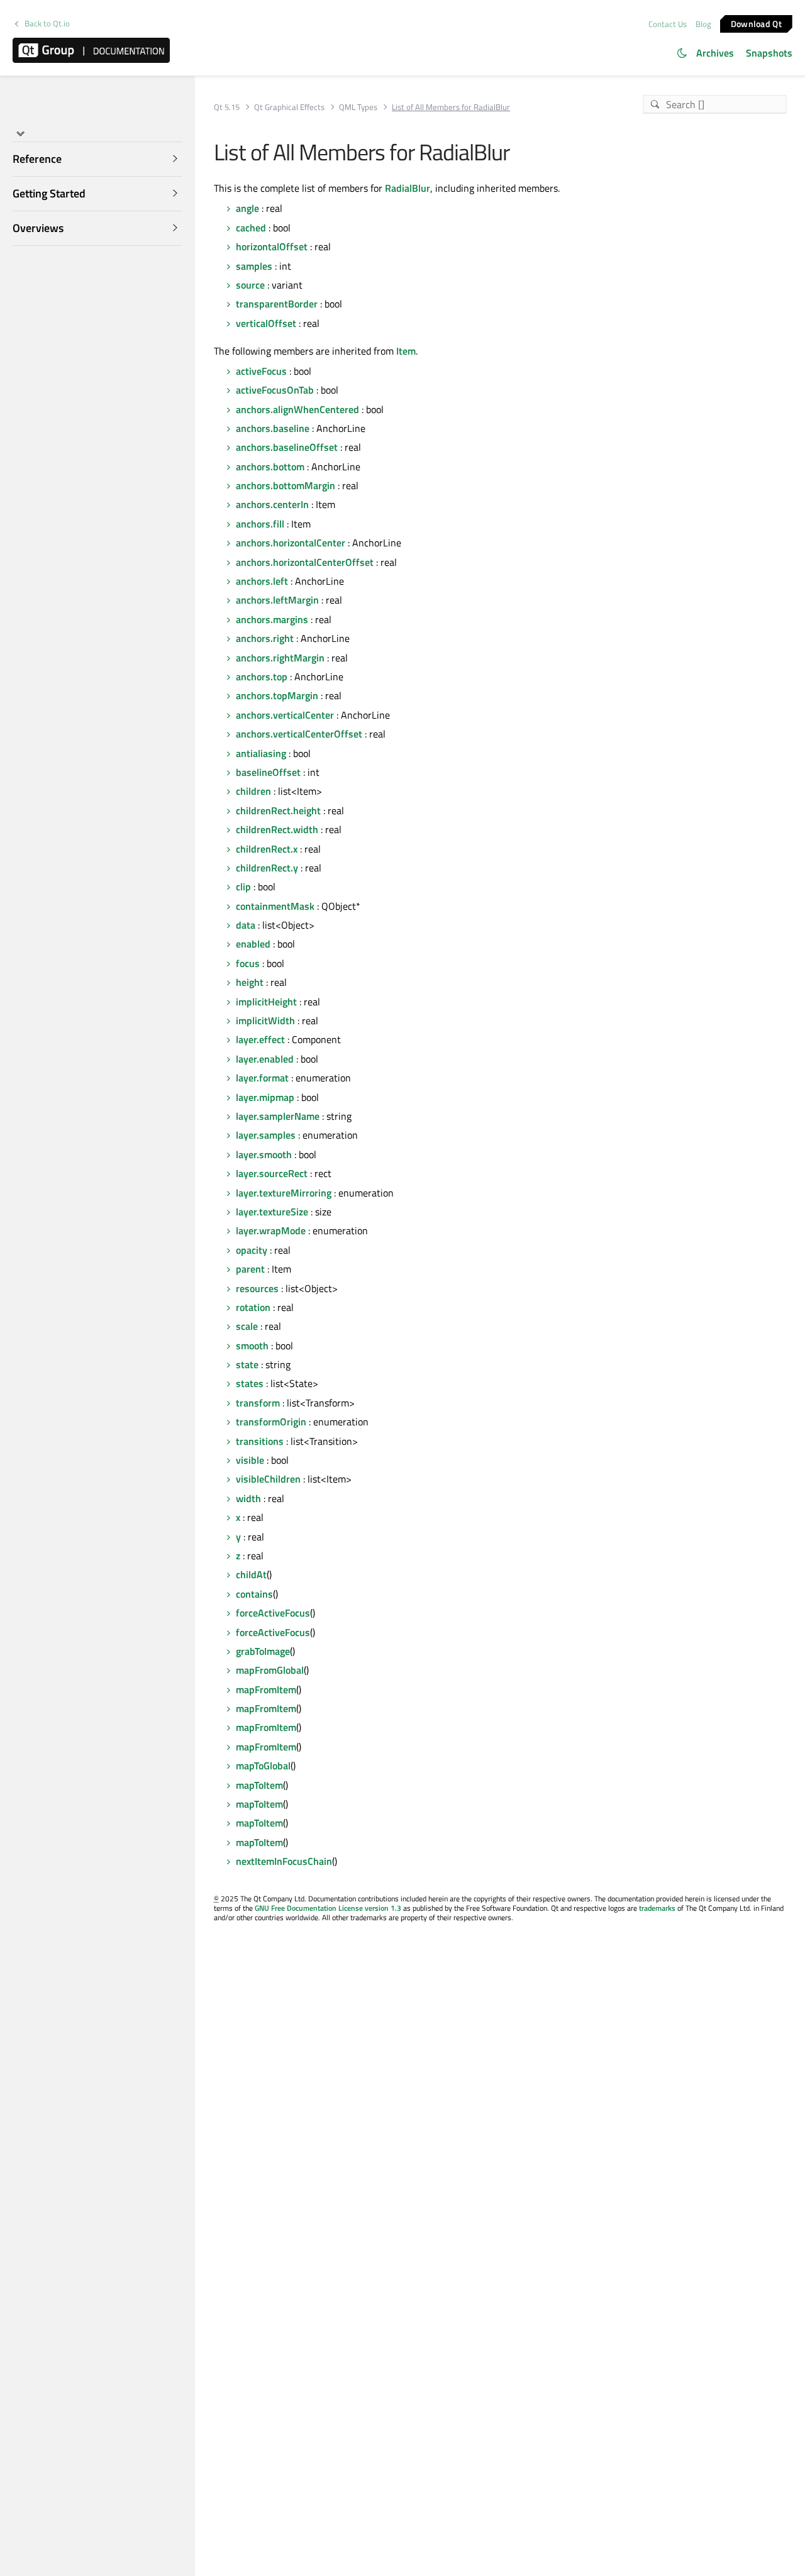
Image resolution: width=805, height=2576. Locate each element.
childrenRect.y (267, 868)
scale (247, 1326)
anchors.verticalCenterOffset (299, 734)
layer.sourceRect (272, 1173)
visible (250, 1460)
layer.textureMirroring (284, 1193)
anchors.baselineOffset (287, 447)
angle (247, 208)
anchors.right (265, 638)
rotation (253, 1307)
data (246, 925)
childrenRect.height (278, 810)
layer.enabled (265, 1059)
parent (250, 1269)
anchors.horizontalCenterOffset (305, 562)
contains (254, 1594)
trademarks (657, 1908)
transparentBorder (277, 304)
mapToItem (259, 1785)
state (247, 1364)
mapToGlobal (263, 1766)
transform (258, 1403)
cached (251, 228)
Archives (715, 53)
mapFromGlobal (270, 1670)
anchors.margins (272, 619)
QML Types (358, 107)
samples (254, 266)
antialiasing (261, 753)
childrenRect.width (277, 829)
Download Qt (756, 23)
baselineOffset (268, 772)
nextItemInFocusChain (284, 1861)
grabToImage (263, 1651)
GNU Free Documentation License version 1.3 (328, 1908)
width (248, 1498)
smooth (252, 1346)
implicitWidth (265, 1020)
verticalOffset (266, 323)
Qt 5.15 (227, 107)
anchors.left (262, 581)
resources (257, 1288)
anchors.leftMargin (277, 600)
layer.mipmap (265, 1097)
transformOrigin (271, 1422)
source (250, 285)
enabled (253, 944)
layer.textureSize (272, 1212)
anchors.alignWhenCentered (297, 409)
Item (406, 351)
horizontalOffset (272, 246)
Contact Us (668, 24)
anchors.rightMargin (280, 658)
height (250, 982)
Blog (703, 24)
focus (248, 963)
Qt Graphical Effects (289, 107)
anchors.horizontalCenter (291, 543)
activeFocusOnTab (275, 390)
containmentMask (275, 906)
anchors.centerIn (272, 504)
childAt (251, 1574)
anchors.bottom (270, 467)
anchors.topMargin (277, 695)
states (250, 1383)
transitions (260, 1441)
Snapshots (769, 53)
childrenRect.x (267, 849)
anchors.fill (260, 524)
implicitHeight (266, 1002)
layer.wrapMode (271, 1230)
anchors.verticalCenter (285, 715)
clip (243, 887)
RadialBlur (408, 188)
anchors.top (262, 677)
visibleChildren (268, 1479)
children (253, 791)
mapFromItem (266, 1689)
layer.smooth (264, 1154)
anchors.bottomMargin (286, 485)
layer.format (262, 1078)
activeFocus (261, 371)
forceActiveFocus (273, 1613)
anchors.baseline (273, 428)
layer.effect (260, 1039)
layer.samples (266, 1135)
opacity (252, 1250)
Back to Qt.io (47, 24)
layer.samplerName (278, 1116)
